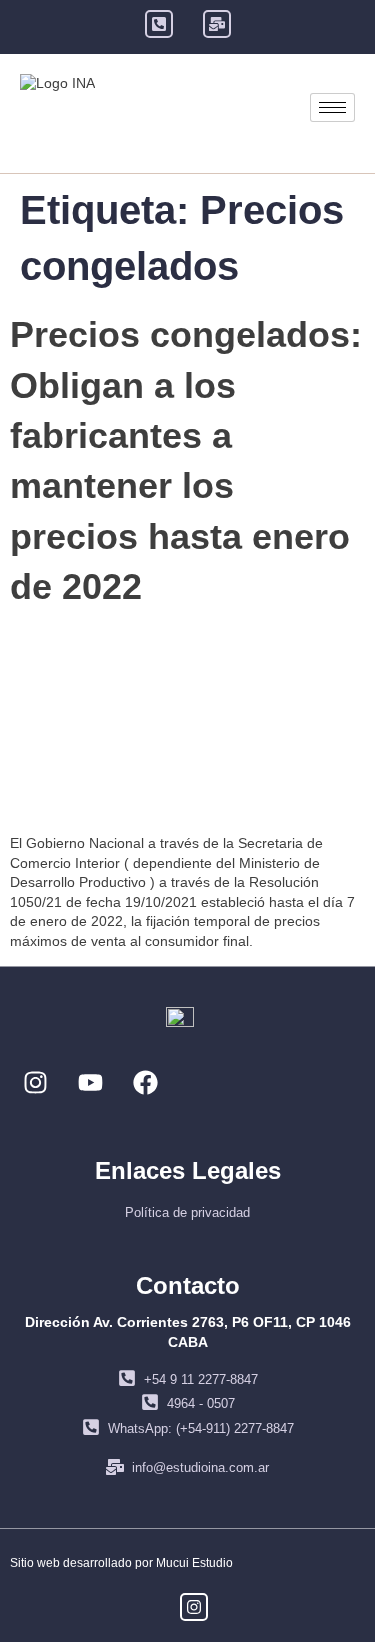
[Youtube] (90, 1082)
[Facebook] (145, 1082)
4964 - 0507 (201, 1403)
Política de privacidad (187, 1212)
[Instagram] (35, 1082)
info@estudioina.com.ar (200, 1467)
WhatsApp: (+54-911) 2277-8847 (201, 1428)
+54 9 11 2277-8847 (201, 1379)
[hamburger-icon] (332, 107)
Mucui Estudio (194, 1563)
